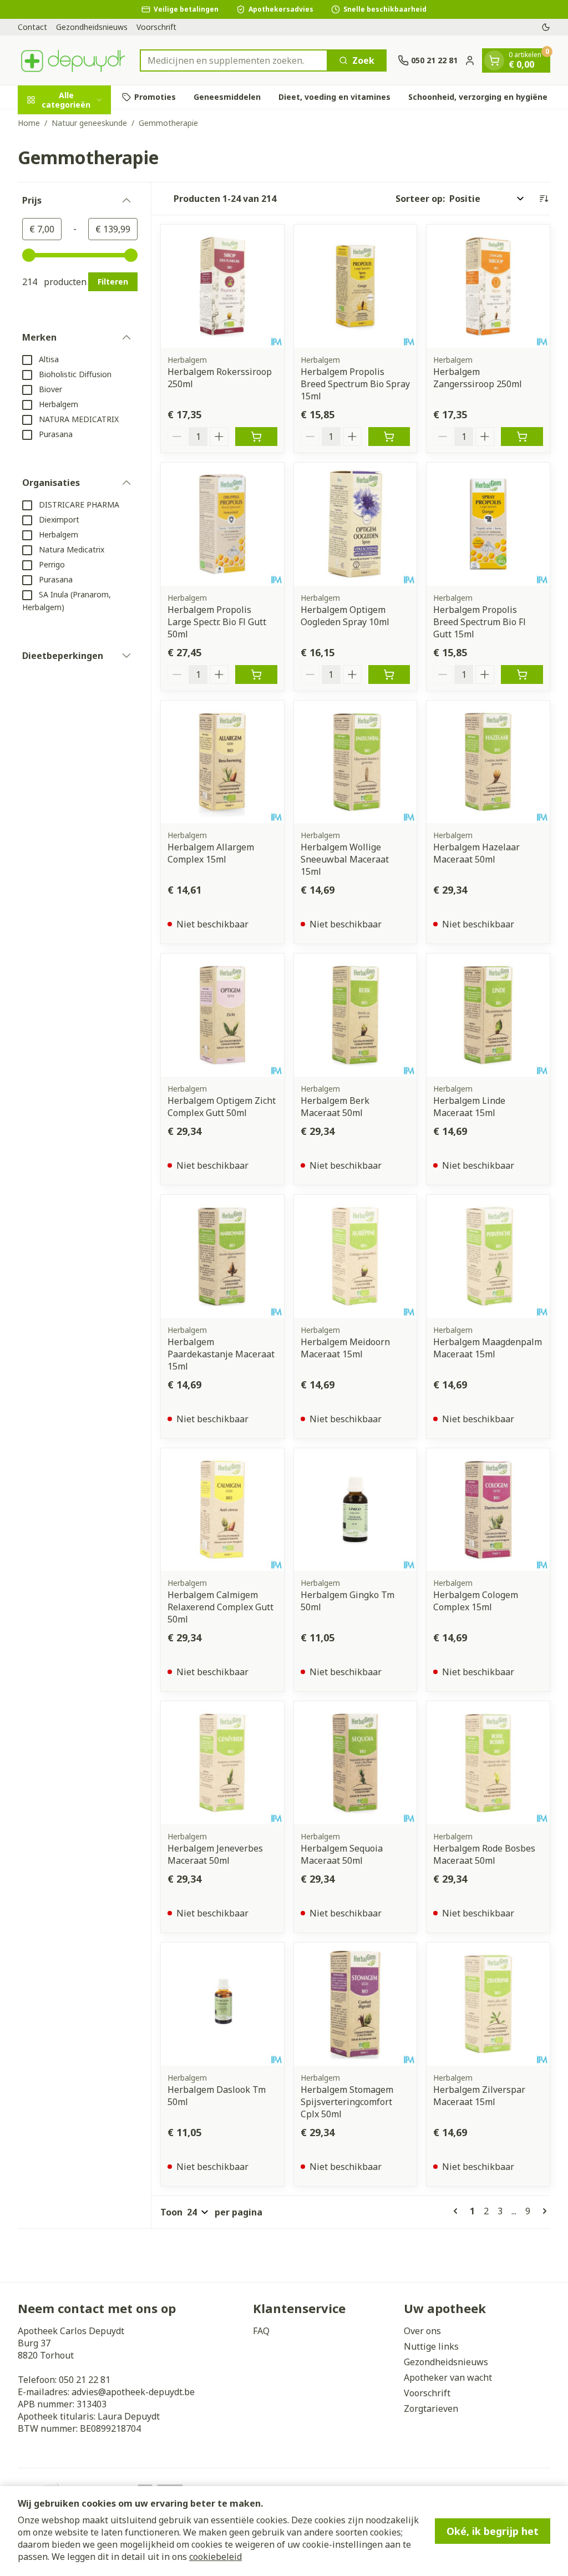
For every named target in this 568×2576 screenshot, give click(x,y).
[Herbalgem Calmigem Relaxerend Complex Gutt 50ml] (222, 1510)
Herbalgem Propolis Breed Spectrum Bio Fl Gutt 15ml (480, 622)
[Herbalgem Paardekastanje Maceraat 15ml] (222, 1256)
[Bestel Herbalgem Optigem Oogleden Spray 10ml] (389, 675)
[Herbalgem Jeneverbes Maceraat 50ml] (222, 1763)
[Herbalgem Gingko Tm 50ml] (356, 1510)
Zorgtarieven (431, 2408)
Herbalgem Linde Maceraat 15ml (469, 1107)
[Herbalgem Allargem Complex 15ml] (222, 762)
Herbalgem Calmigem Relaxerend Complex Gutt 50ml (220, 1607)
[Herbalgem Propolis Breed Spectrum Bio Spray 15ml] (356, 286)
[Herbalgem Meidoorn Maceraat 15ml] (356, 1256)
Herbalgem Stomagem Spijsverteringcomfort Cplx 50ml (347, 2102)
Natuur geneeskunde (89, 123)
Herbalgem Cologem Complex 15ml (476, 1601)
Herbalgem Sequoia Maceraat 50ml (342, 1854)
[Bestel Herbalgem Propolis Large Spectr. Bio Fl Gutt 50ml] (256, 675)
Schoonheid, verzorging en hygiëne (478, 97)
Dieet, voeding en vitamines (334, 97)
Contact (32, 27)
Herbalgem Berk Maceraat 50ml (335, 1107)
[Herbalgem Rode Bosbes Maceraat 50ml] (488, 1763)
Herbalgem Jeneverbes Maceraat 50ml (215, 1854)
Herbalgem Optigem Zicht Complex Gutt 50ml (222, 1107)
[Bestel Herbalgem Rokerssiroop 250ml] (256, 437)
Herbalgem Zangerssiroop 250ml (478, 378)
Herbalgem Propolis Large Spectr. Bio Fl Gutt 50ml (217, 622)
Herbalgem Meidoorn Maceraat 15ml (345, 1348)
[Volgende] (542, 2211)
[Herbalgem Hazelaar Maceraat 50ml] (488, 762)
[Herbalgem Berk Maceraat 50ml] (356, 1015)
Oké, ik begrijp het (493, 2531)
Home (29, 123)
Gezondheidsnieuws (92, 27)
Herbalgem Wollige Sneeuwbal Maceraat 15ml (345, 859)
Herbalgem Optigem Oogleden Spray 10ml (345, 616)
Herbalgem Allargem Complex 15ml (211, 853)
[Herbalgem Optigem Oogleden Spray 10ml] (356, 524)
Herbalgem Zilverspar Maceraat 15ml (479, 2096)
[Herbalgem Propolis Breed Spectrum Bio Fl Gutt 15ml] (488, 524)
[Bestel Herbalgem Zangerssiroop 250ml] (522, 437)
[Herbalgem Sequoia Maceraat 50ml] (356, 1763)
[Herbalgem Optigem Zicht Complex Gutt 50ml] (222, 1015)
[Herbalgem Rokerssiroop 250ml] (222, 286)
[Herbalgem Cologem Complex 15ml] (488, 1510)
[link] (458, 2211)
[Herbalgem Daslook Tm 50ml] (222, 2004)
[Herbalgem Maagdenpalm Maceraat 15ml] (488, 1256)
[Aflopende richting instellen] (544, 199)
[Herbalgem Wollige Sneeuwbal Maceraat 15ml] (356, 762)
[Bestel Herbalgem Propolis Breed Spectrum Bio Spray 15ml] (389, 437)
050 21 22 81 (85, 2380)
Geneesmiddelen (227, 97)
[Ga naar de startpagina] (73, 60)
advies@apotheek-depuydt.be (133, 2392)
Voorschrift (156, 27)
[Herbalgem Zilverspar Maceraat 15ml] (488, 2004)
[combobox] (234, 60)
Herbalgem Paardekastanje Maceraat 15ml (221, 1354)
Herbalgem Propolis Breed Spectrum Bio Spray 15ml (355, 384)
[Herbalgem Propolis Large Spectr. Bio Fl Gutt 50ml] (222, 524)
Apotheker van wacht (448, 2377)
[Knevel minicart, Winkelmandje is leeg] (494, 60)
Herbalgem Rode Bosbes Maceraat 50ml (484, 1854)
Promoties (155, 97)
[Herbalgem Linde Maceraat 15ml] (488, 1015)
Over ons (422, 2331)
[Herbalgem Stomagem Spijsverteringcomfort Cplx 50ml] (356, 2004)
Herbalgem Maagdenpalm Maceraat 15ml (488, 1348)
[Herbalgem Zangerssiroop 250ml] (488, 286)
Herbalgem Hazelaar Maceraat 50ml (476, 853)
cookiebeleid (215, 2557)
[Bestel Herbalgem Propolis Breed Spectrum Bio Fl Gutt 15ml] (522, 675)
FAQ (261, 2331)
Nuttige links (431, 2346)
